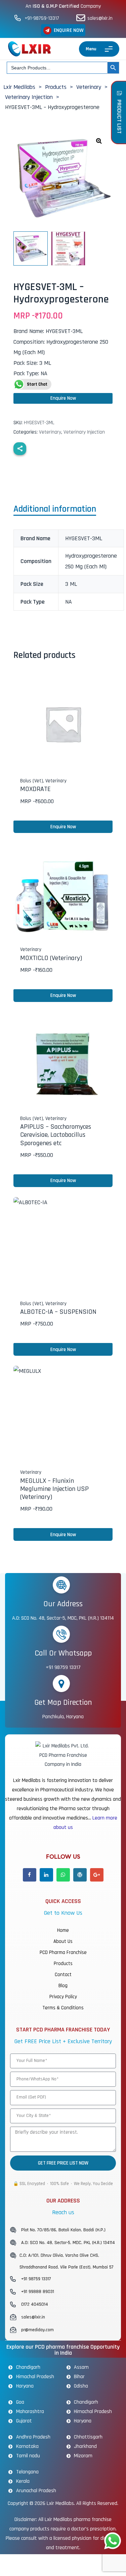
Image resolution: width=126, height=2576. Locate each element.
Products (63, 1964)
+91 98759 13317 (63, 1667)
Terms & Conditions (63, 2008)
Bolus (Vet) (32, 781)
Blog (63, 1986)
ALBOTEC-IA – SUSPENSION (58, 1312)
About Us (63, 1941)
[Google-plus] (97, 1875)
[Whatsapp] (63, 1875)
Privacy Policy (63, 1997)
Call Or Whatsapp (63, 1653)
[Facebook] (30, 1875)
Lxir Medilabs (60, 2503)
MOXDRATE (35, 789)
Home (63, 1930)
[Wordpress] (80, 1875)
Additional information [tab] (55, 510)
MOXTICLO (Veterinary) (51, 958)
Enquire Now (63, 398)
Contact (63, 1975)
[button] (63, 30)
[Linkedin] (46, 1875)
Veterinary (50, 432)
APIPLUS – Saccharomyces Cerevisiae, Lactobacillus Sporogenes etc (56, 1135)
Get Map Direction (63, 1702)
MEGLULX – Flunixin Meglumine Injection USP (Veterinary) (54, 1489)
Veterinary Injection (84, 432)
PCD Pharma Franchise (63, 1952)
